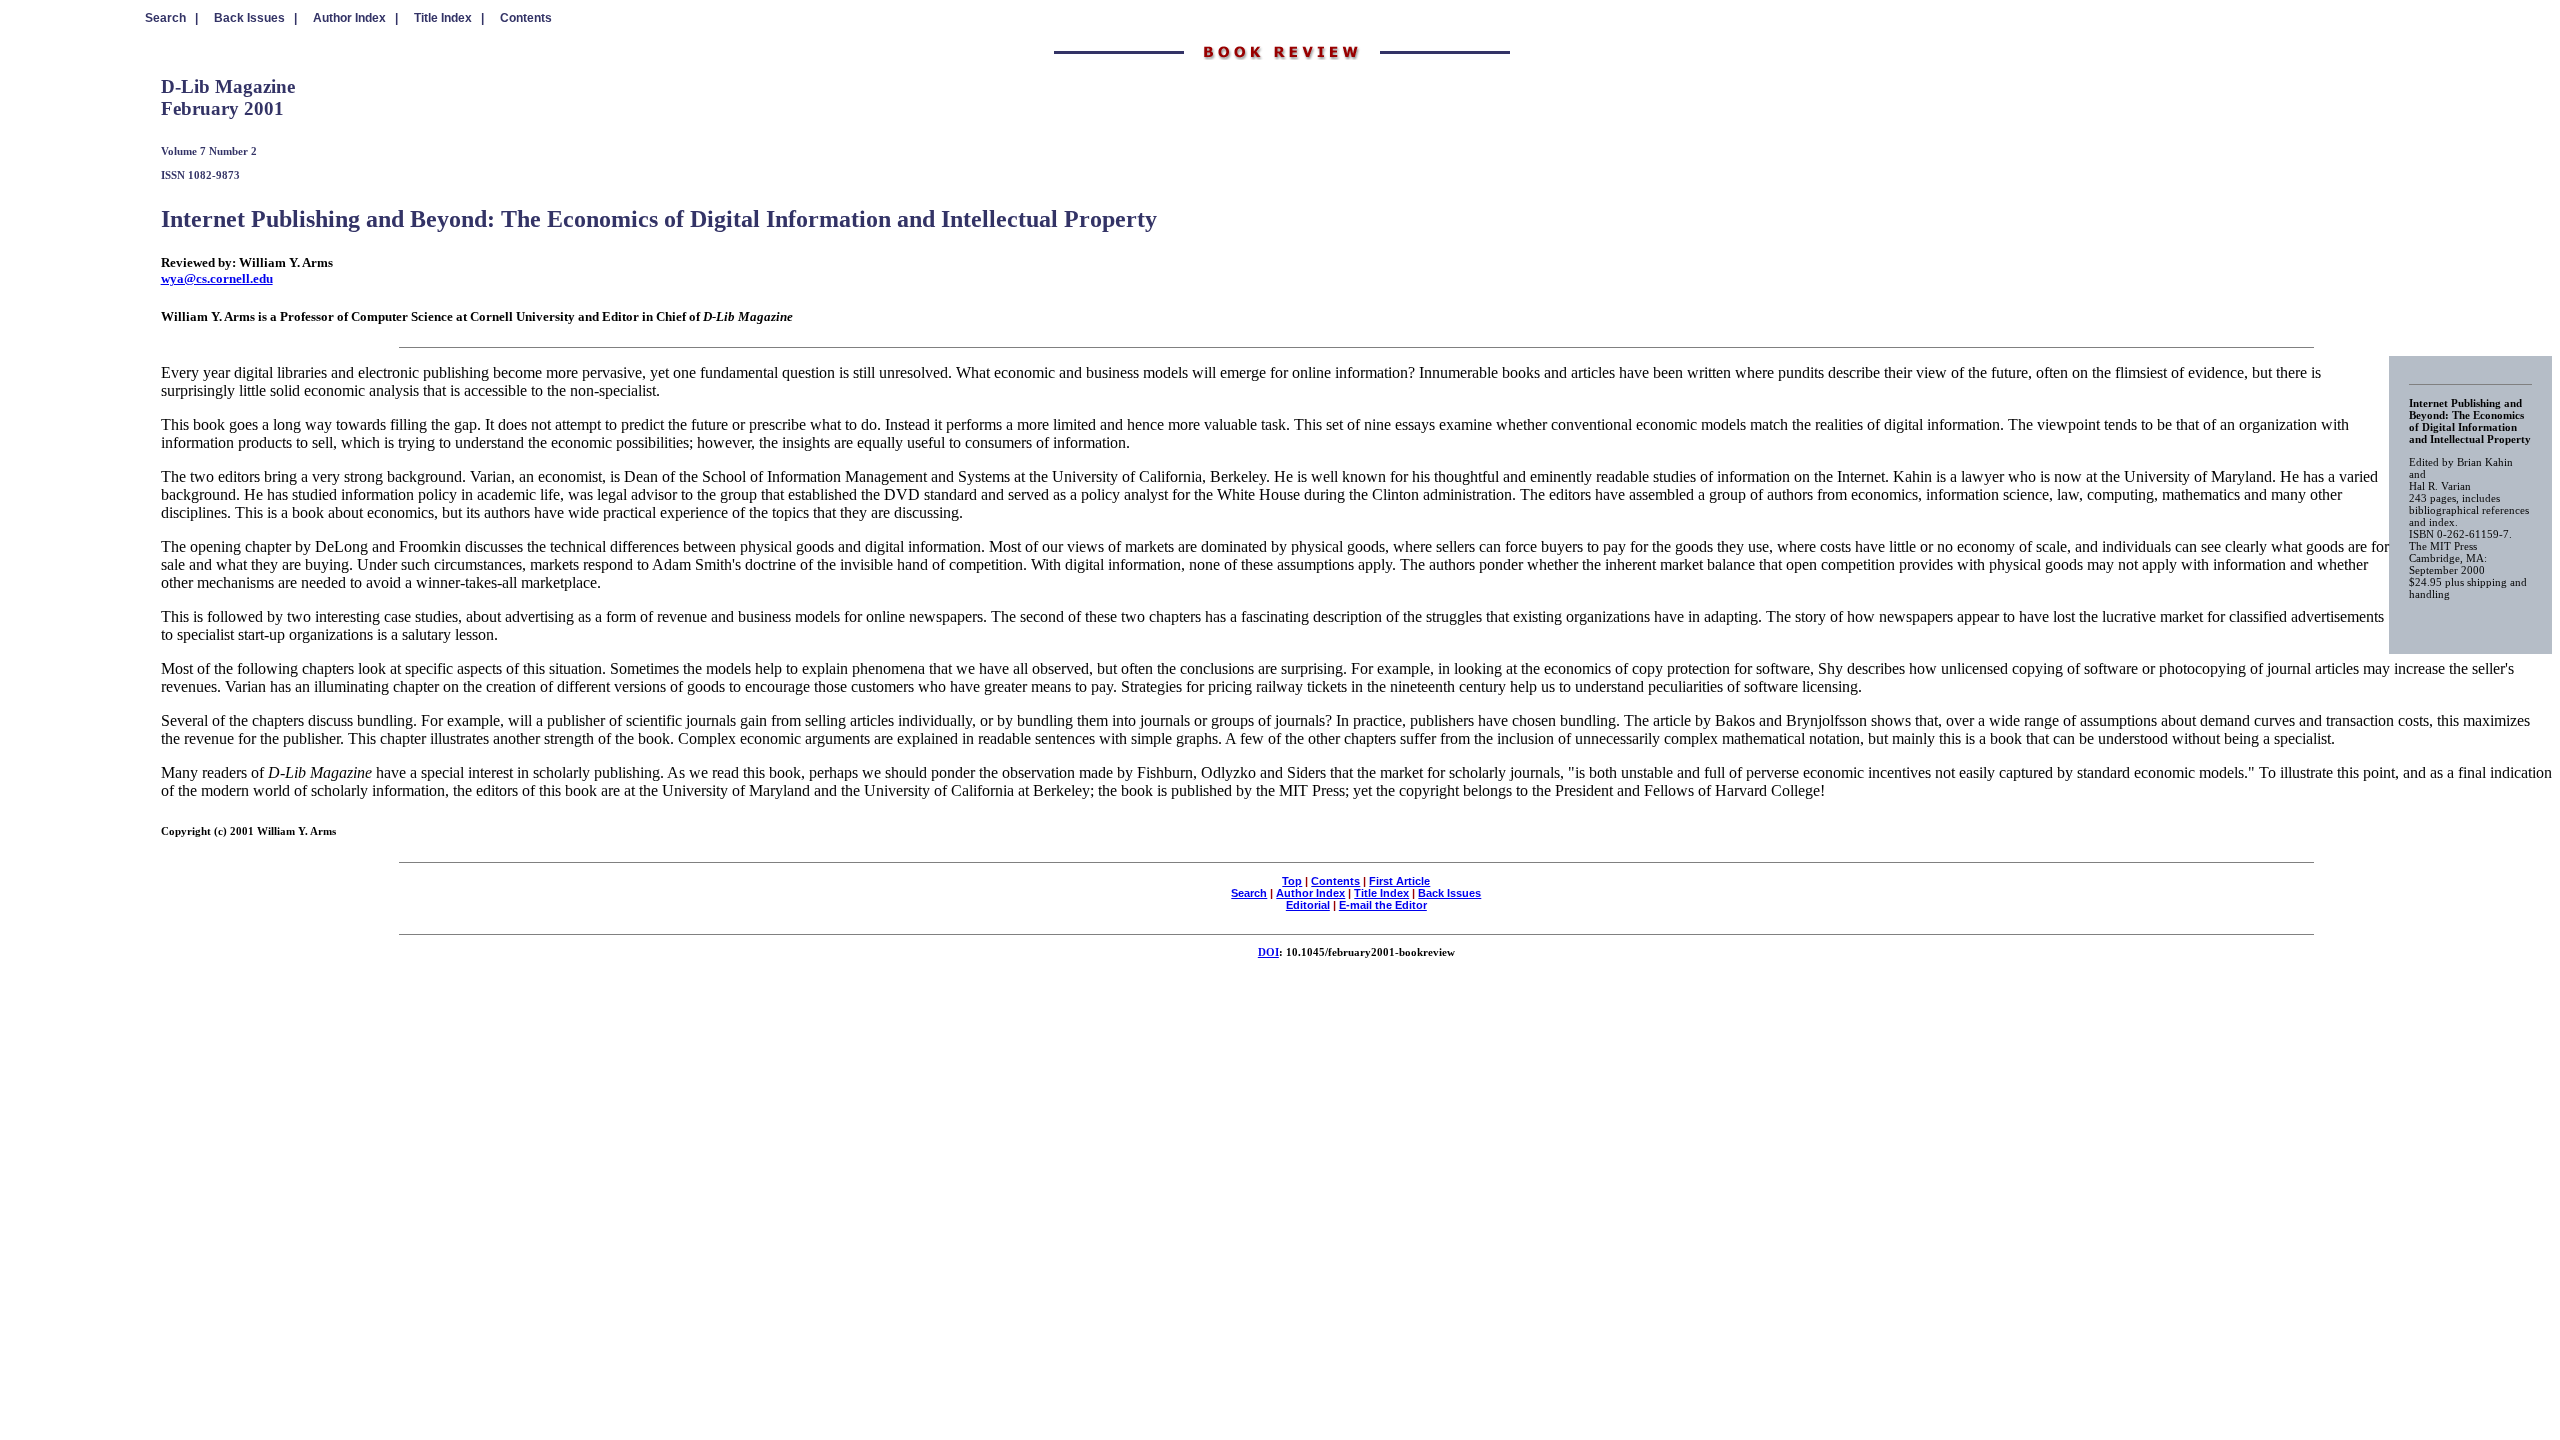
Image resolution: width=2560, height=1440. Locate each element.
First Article (1399, 881)
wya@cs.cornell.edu (217, 278)
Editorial (1308, 905)
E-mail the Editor (1383, 905)
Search (1249, 893)
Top (1292, 881)
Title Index (1381, 893)
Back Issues (1449, 893)
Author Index (1310, 893)
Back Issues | (255, 18)
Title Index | (449, 18)
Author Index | (355, 18)
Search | (171, 18)
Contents (526, 18)
